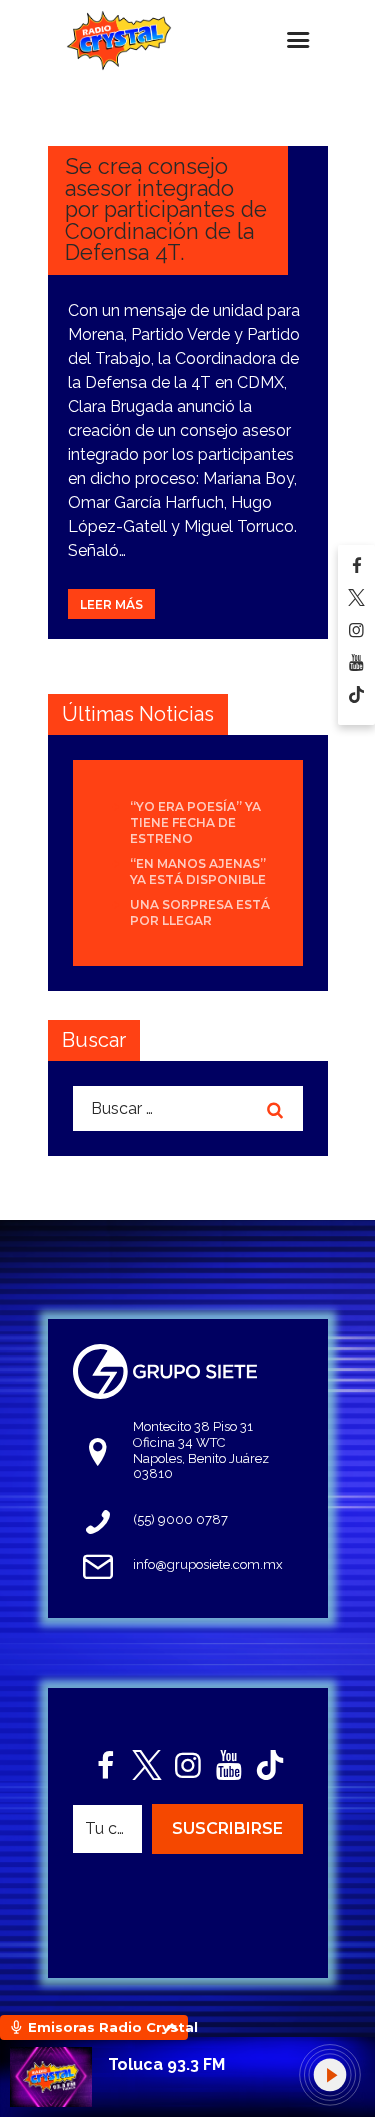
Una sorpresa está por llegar (200, 912)
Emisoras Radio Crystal (108, 2027)
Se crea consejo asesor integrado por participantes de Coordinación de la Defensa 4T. (166, 209)
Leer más (111, 604)
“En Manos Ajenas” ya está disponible (198, 871)
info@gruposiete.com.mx (208, 1564)
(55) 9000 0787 (180, 1519)
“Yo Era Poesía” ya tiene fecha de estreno (195, 822)
